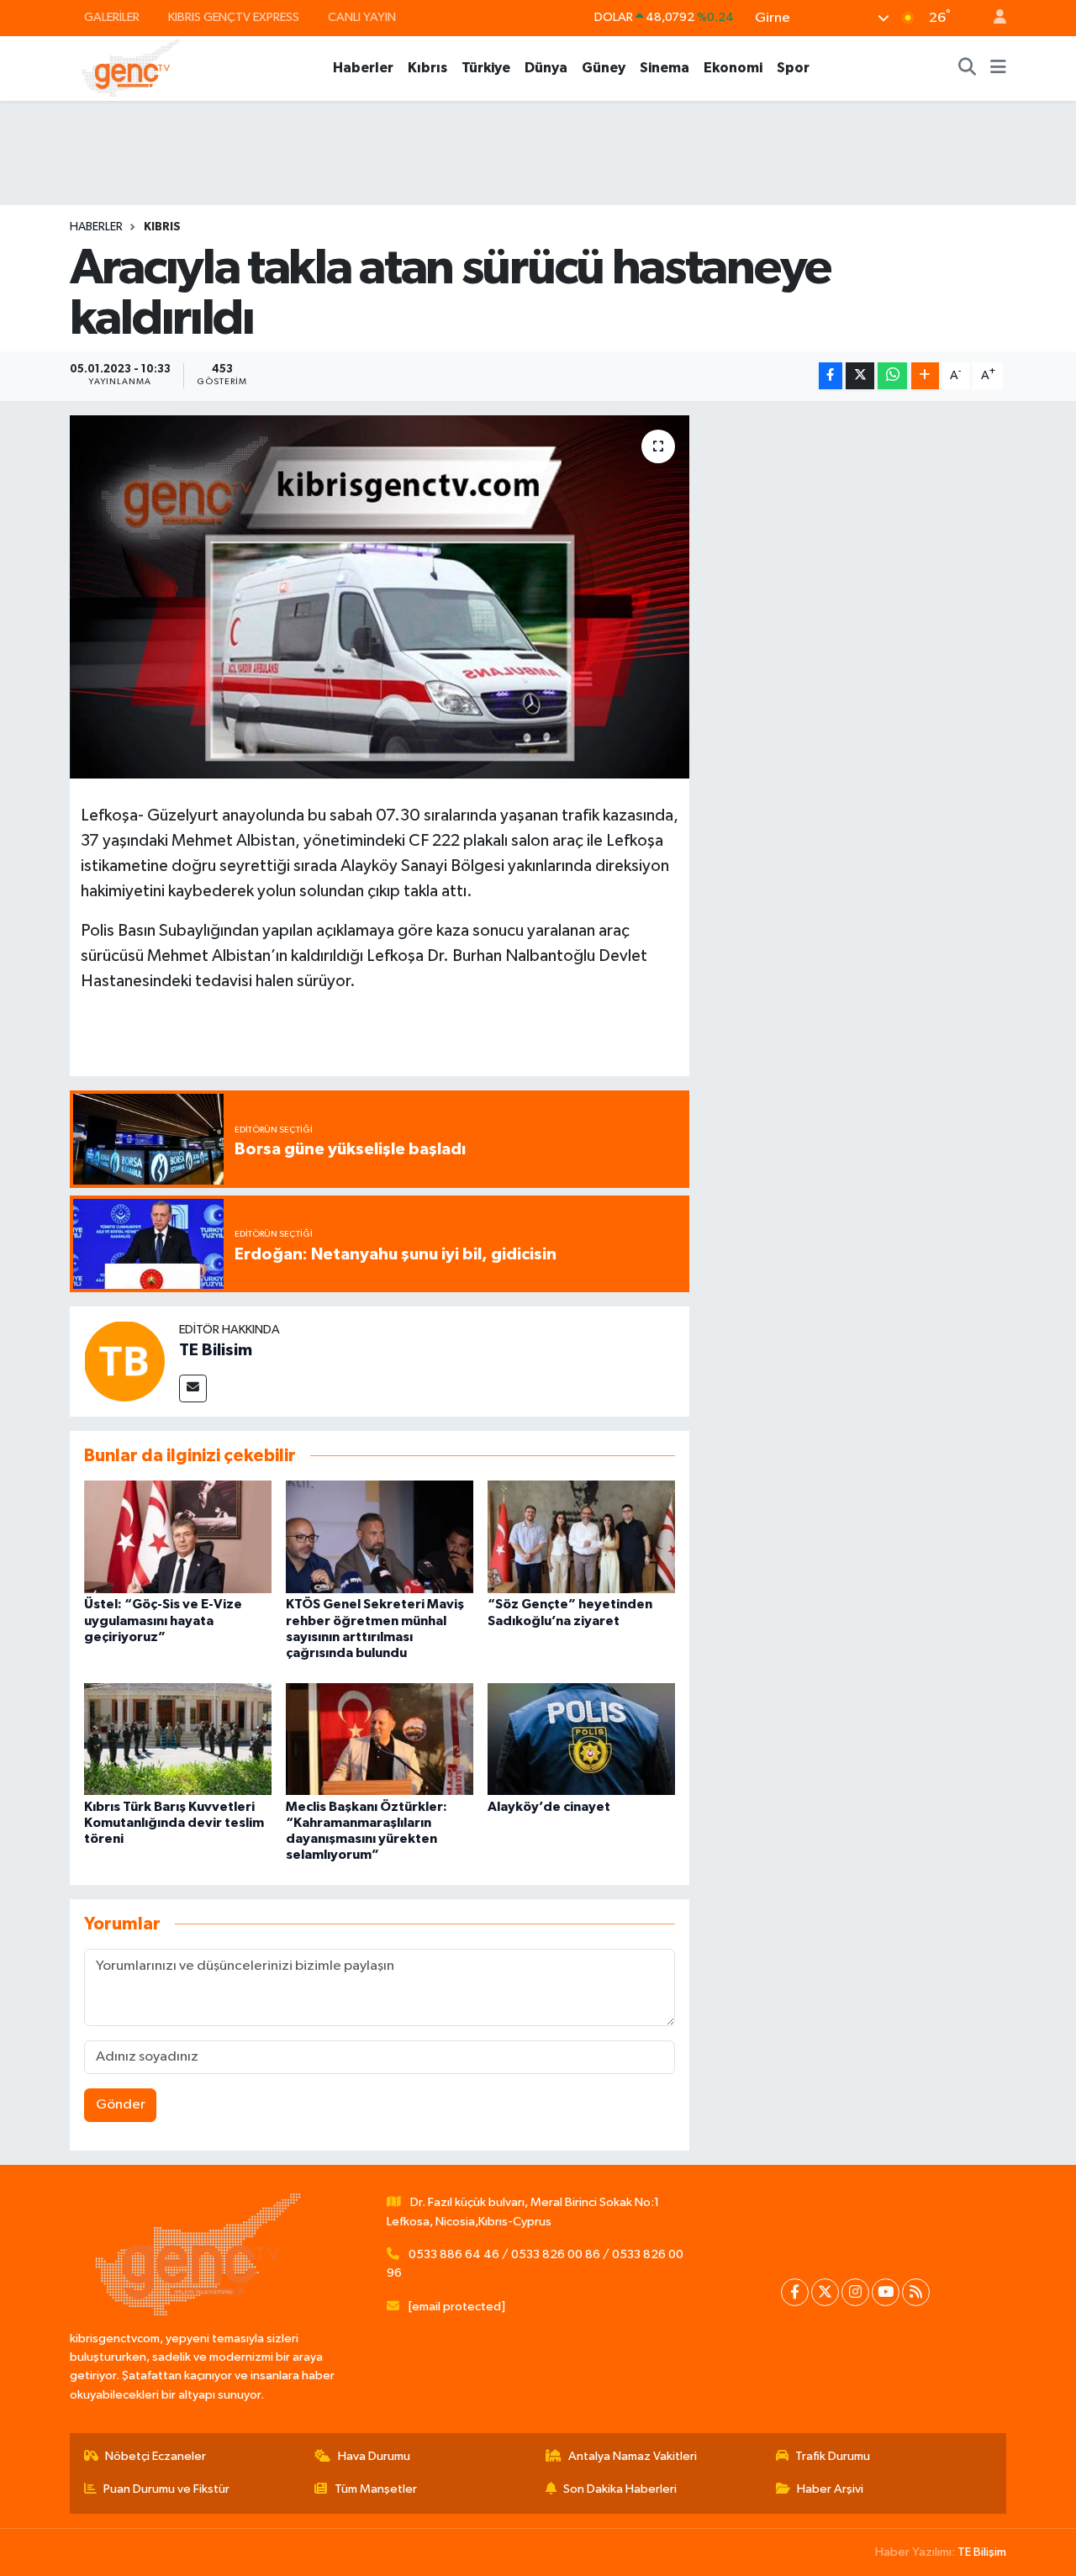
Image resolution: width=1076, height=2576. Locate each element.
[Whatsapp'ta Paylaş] (892, 376)
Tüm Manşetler (376, 2489)
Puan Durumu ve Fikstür (166, 2489)
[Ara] (968, 68)
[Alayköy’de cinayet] (581, 1739)
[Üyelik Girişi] (993, 18)
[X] (825, 2292)
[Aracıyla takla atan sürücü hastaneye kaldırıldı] (380, 597)
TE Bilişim (982, 2552)
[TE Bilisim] (124, 1361)
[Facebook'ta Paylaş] (831, 376)
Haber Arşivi (830, 2489)
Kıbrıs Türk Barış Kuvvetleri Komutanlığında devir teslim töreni (174, 1823)
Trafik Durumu (833, 2456)
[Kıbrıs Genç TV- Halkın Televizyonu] (131, 68)
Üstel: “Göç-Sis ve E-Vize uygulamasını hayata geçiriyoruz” (163, 1620)
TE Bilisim (216, 1350)
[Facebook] (795, 2292)
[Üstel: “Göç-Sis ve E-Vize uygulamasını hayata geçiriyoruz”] (178, 1536)
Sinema (665, 68)
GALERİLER (112, 17)
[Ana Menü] (998, 68)
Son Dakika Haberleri (620, 2489)
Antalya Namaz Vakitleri (633, 2456)
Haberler (363, 68)
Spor (793, 68)
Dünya (546, 68)
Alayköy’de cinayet (549, 1807)
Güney (604, 68)
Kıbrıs (427, 68)
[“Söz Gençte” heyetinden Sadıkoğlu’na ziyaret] (581, 1536)
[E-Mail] (193, 1388)
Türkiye (486, 68)
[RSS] (916, 2292)
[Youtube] (886, 2292)
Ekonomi (733, 68)
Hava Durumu (374, 2456)
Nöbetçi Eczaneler (156, 2456)
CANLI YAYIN (362, 17)
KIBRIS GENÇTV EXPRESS (234, 17)
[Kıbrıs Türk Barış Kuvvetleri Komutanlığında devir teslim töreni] (178, 1739)
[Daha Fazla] (925, 376)
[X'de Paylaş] (860, 376)
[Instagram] (855, 2292)
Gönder (121, 2105)
